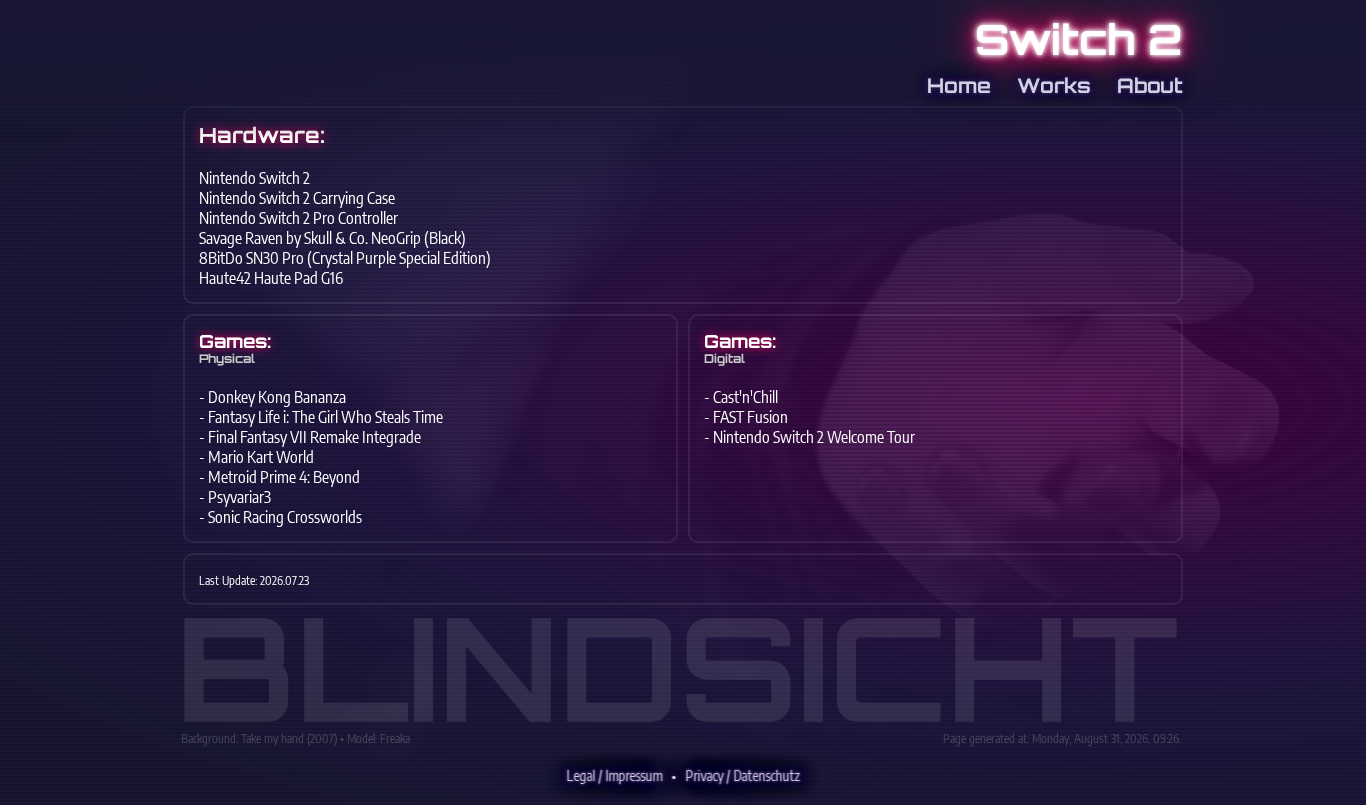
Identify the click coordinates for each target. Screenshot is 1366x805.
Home (962, 85)
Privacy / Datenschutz (743, 775)
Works (1057, 85)
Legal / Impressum (615, 775)
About (1150, 85)
